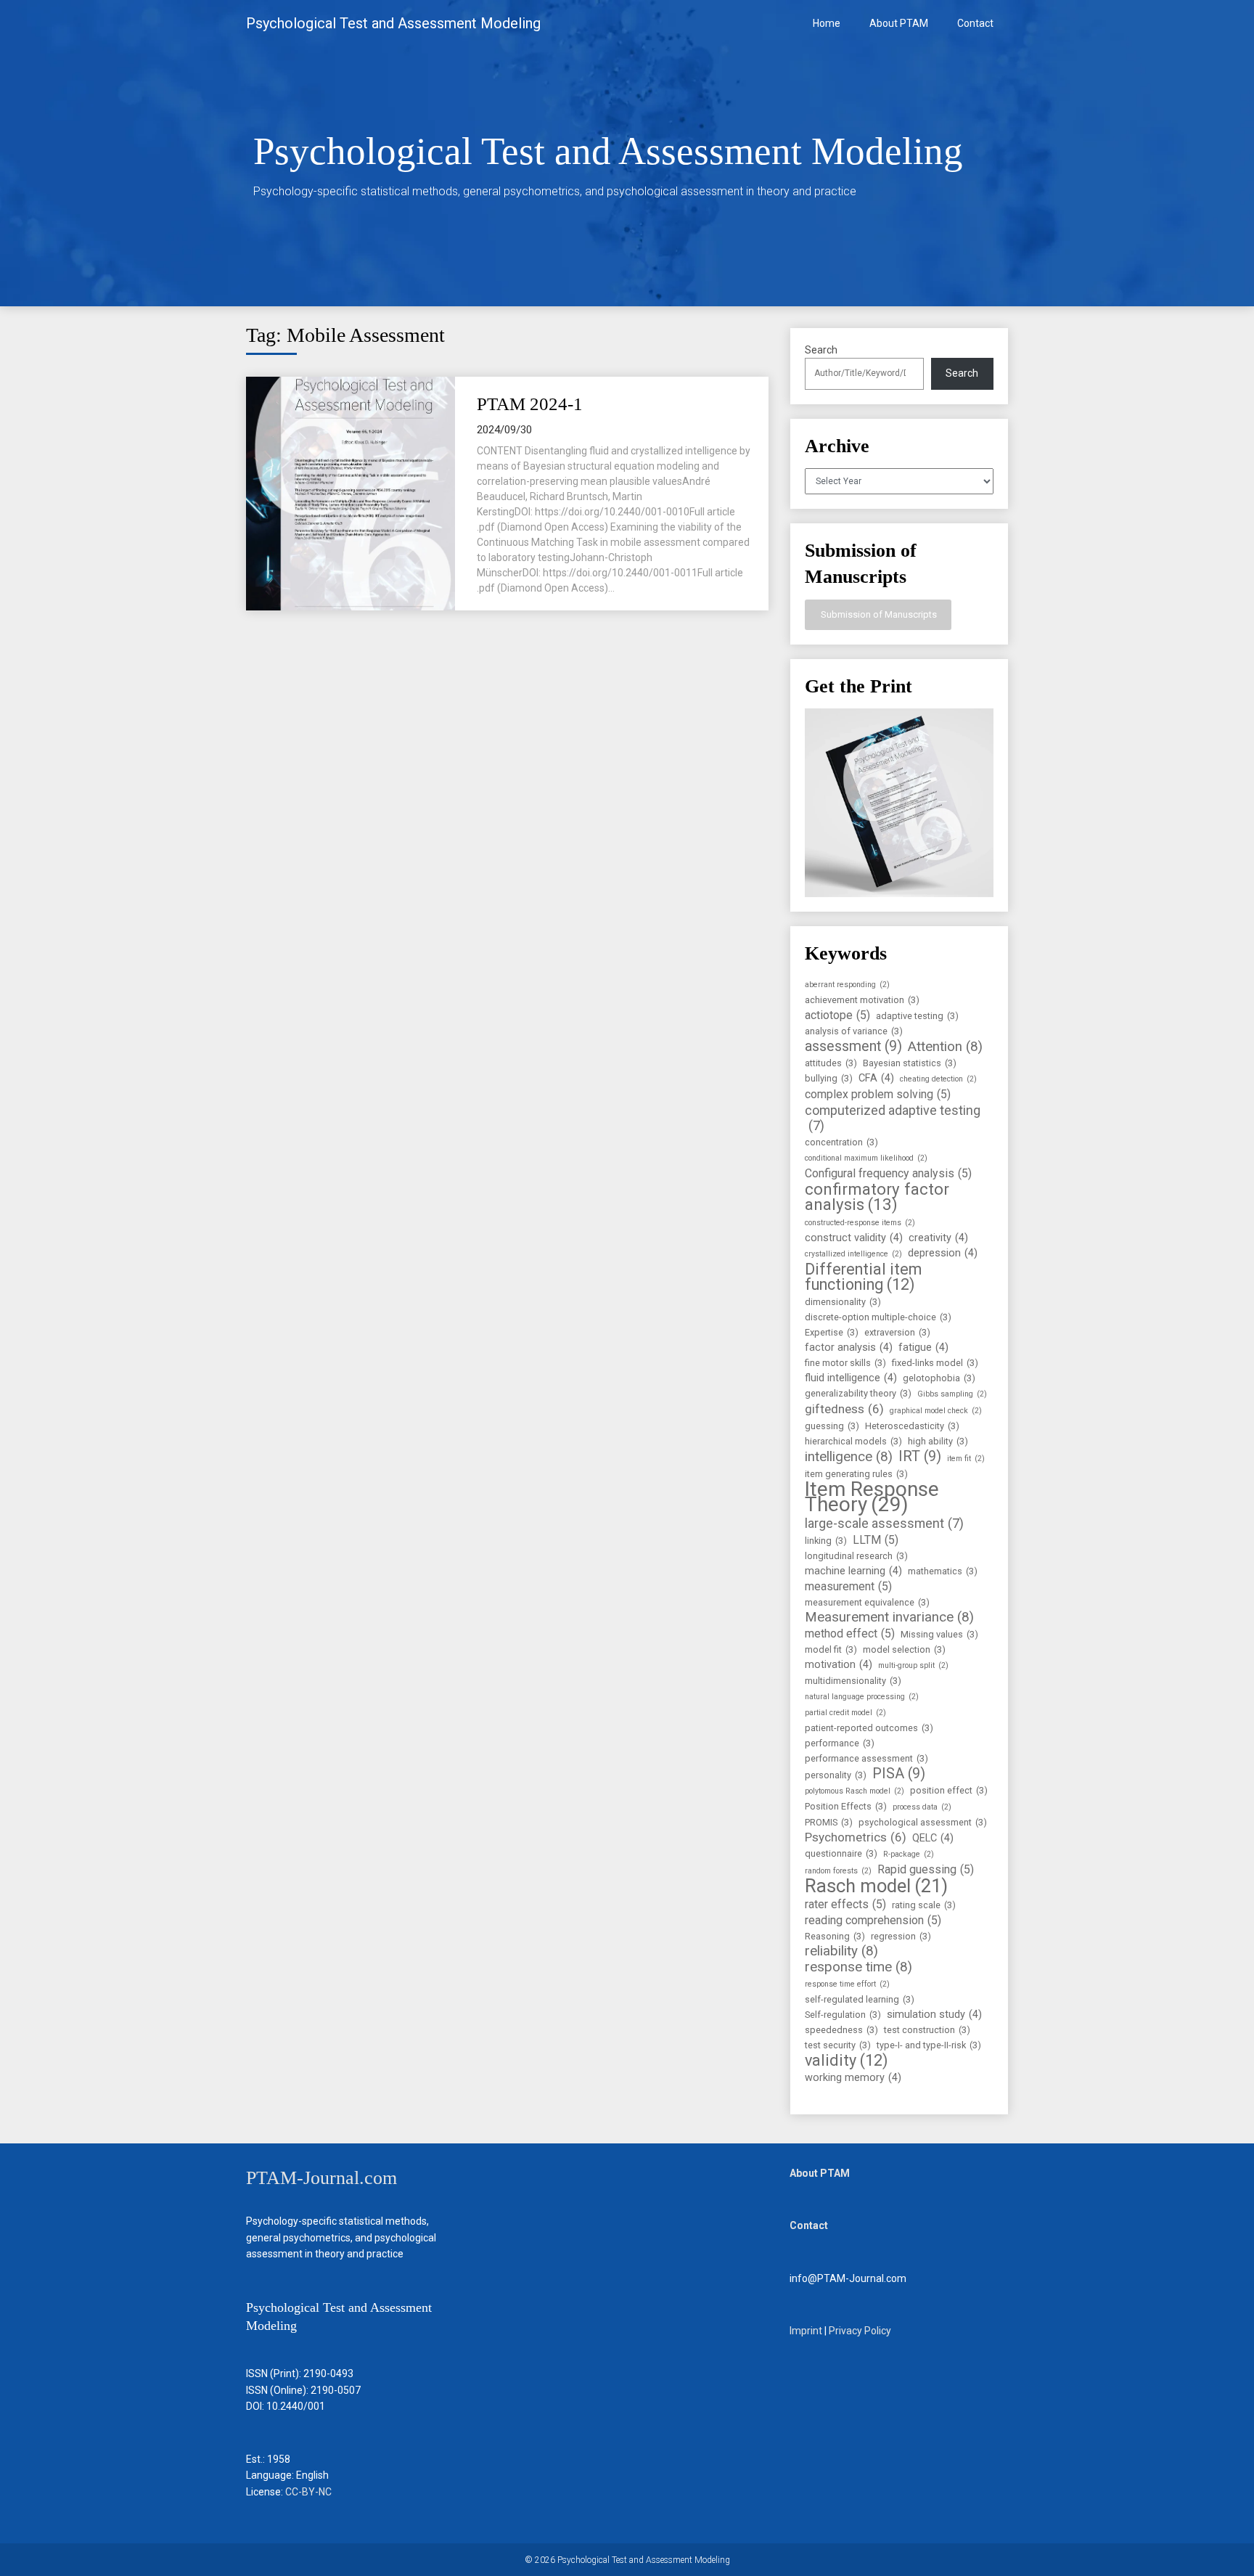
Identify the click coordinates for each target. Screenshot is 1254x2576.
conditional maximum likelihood (866, 1158)
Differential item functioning (863, 1277)
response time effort (847, 1984)
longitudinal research (856, 1556)
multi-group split (913, 1665)
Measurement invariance (889, 1618)
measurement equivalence (867, 1602)
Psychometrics (856, 1837)
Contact (975, 23)
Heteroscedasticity (912, 1426)
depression (943, 1253)
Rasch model (876, 1886)
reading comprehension (873, 1920)
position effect (949, 1790)
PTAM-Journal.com (321, 2178)
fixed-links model (935, 1363)
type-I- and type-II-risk (929, 2045)
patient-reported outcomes (869, 1728)
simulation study (934, 2015)
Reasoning (835, 1936)
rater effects (845, 1904)
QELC (933, 1838)
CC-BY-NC (308, 2492)
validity (847, 2060)
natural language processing (862, 1697)
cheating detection (938, 1079)
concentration (841, 1142)
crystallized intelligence (853, 1254)
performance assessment (866, 1758)
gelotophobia (939, 1378)
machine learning (853, 1571)
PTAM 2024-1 (530, 404)
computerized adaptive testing (893, 1118)
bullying (829, 1078)
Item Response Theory (872, 1497)
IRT (920, 1456)
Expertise (832, 1332)
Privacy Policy (860, 2331)
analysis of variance (854, 1031)
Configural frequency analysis (888, 1173)
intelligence (849, 1457)
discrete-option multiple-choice (878, 1317)
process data (922, 1807)
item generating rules (856, 1474)
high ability (938, 1441)
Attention (945, 1047)
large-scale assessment (884, 1523)
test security (838, 2045)
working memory (853, 2078)
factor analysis (849, 1348)
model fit (831, 1649)
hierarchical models (853, 1441)
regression (901, 1936)
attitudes (831, 1063)
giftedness (844, 1409)
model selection (904, 1649)
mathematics (943, 1571)
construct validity (854, 1238)
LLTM (876, 1540)
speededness (841, 2030)
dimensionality (843, 1302)
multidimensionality (853, 1681)
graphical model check (936, 1411)
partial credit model (845, 1713)
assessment (853, 1046)
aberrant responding (847, 985)
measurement (848, 1586)
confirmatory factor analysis (877, 1197)
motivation (839, 1665)
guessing (832, 1426)
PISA (899, 1774)
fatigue (923, 1348)
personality (836, 1775)
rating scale (924, 1905)
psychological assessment (923, 1822)
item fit (966, 1459)
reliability (841, 1951)
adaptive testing (917, 1016)
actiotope (837, 1015)
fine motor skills (845, 1363)
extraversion (897, 1332)
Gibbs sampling (952, 1394)
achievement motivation (862, 1000)
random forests (838, 1871)
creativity (938, 1238)
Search (821, 350)
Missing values (939, 1634)
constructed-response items (860, 1223)
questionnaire (841, 1853)
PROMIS (829, 1822)
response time (858, 1967)
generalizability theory (858, 1393)
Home (827, 23)
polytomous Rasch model (855, 1791)
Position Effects (846, 1806)
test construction (927, 2030)
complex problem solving (878, 1094)
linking (826, 1541)
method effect (850, 1633)
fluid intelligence (851, 1378)
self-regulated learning (860, 1999)
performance (840, 1743)
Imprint (806, 2331)
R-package (909, 1854)
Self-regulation (843, 2015)
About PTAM (899, 23)
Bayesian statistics (910, 1063)
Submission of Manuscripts (878, 614)
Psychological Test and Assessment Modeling (393, 23)
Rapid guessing (926, 1869)
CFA (876, 1078)
